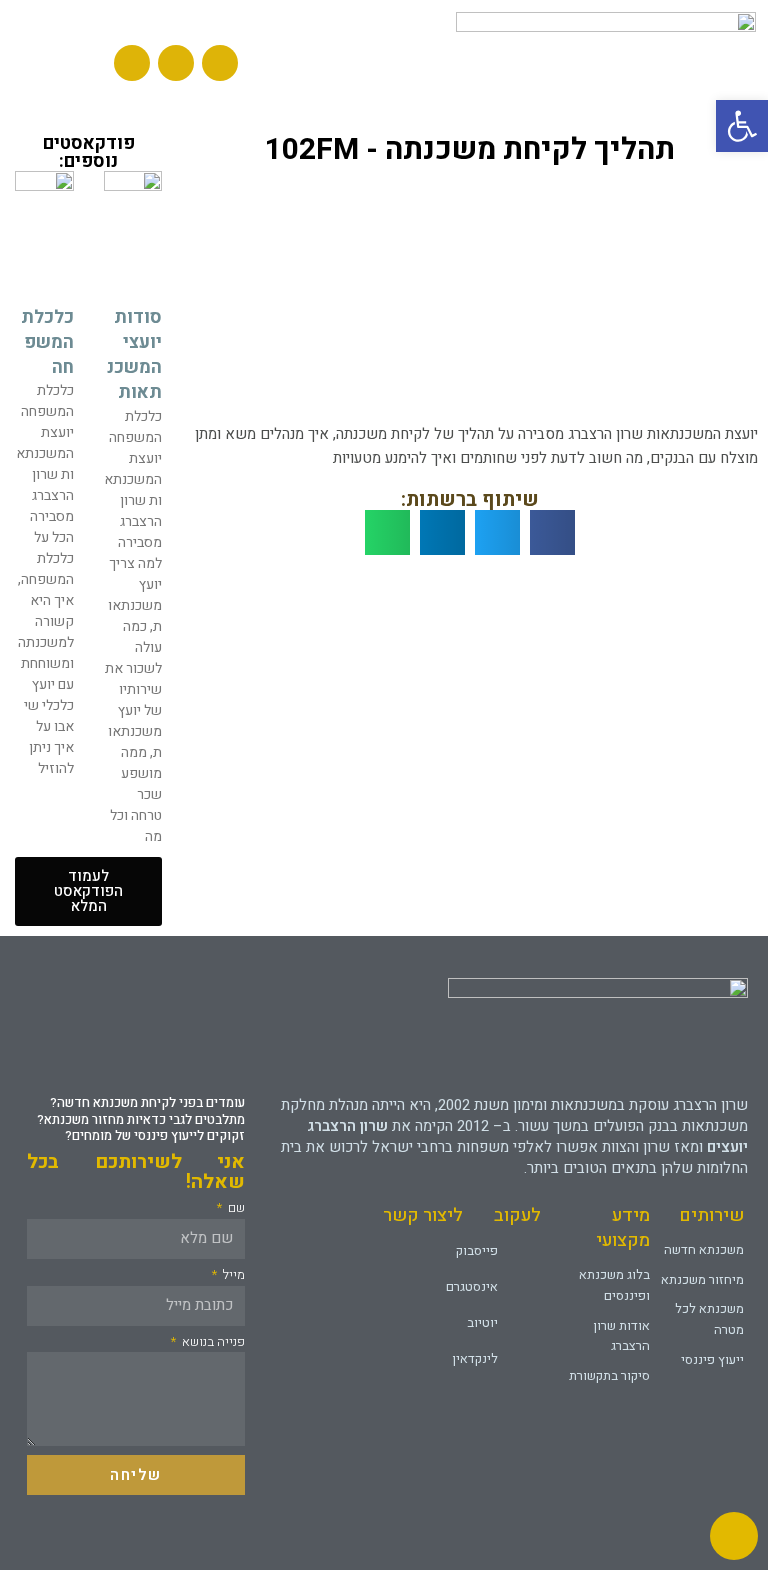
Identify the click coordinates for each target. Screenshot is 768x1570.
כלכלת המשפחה (47, 342)
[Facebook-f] (176, 63)
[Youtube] (220, 63)
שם (235, 1208)
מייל (232, 1275)
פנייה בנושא (212, 1342)
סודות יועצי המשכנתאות (134, 355)
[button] (57, 62)
